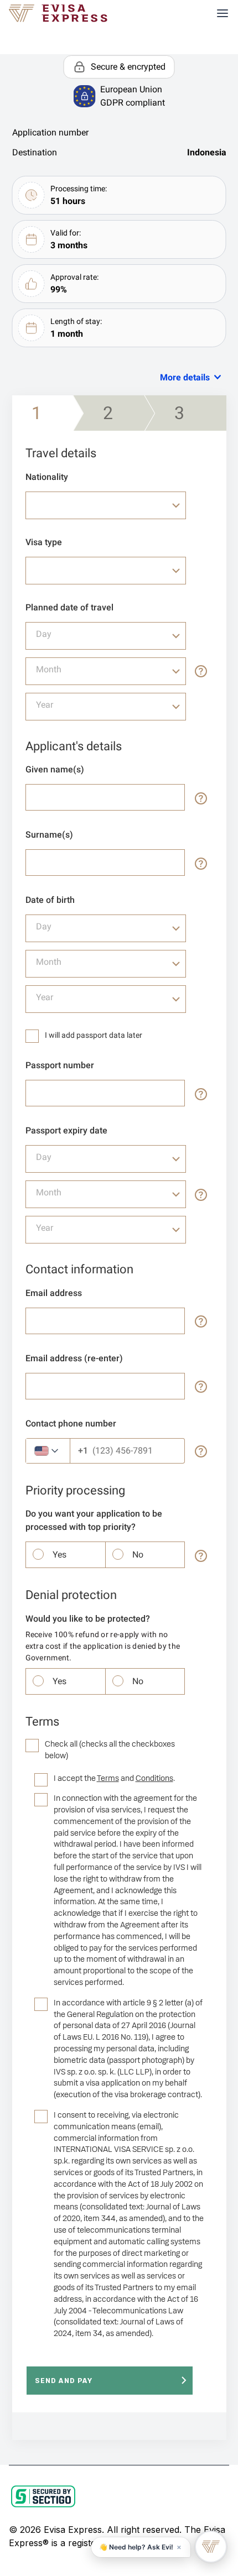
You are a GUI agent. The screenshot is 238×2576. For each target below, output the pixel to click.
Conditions (154, 1778)
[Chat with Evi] (211, 2547)
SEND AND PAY (64, 2381)
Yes (59, 1555)
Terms (108, 1778)
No (138, 1555)
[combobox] (106, 505)
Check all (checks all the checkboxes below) (110, 1750)
